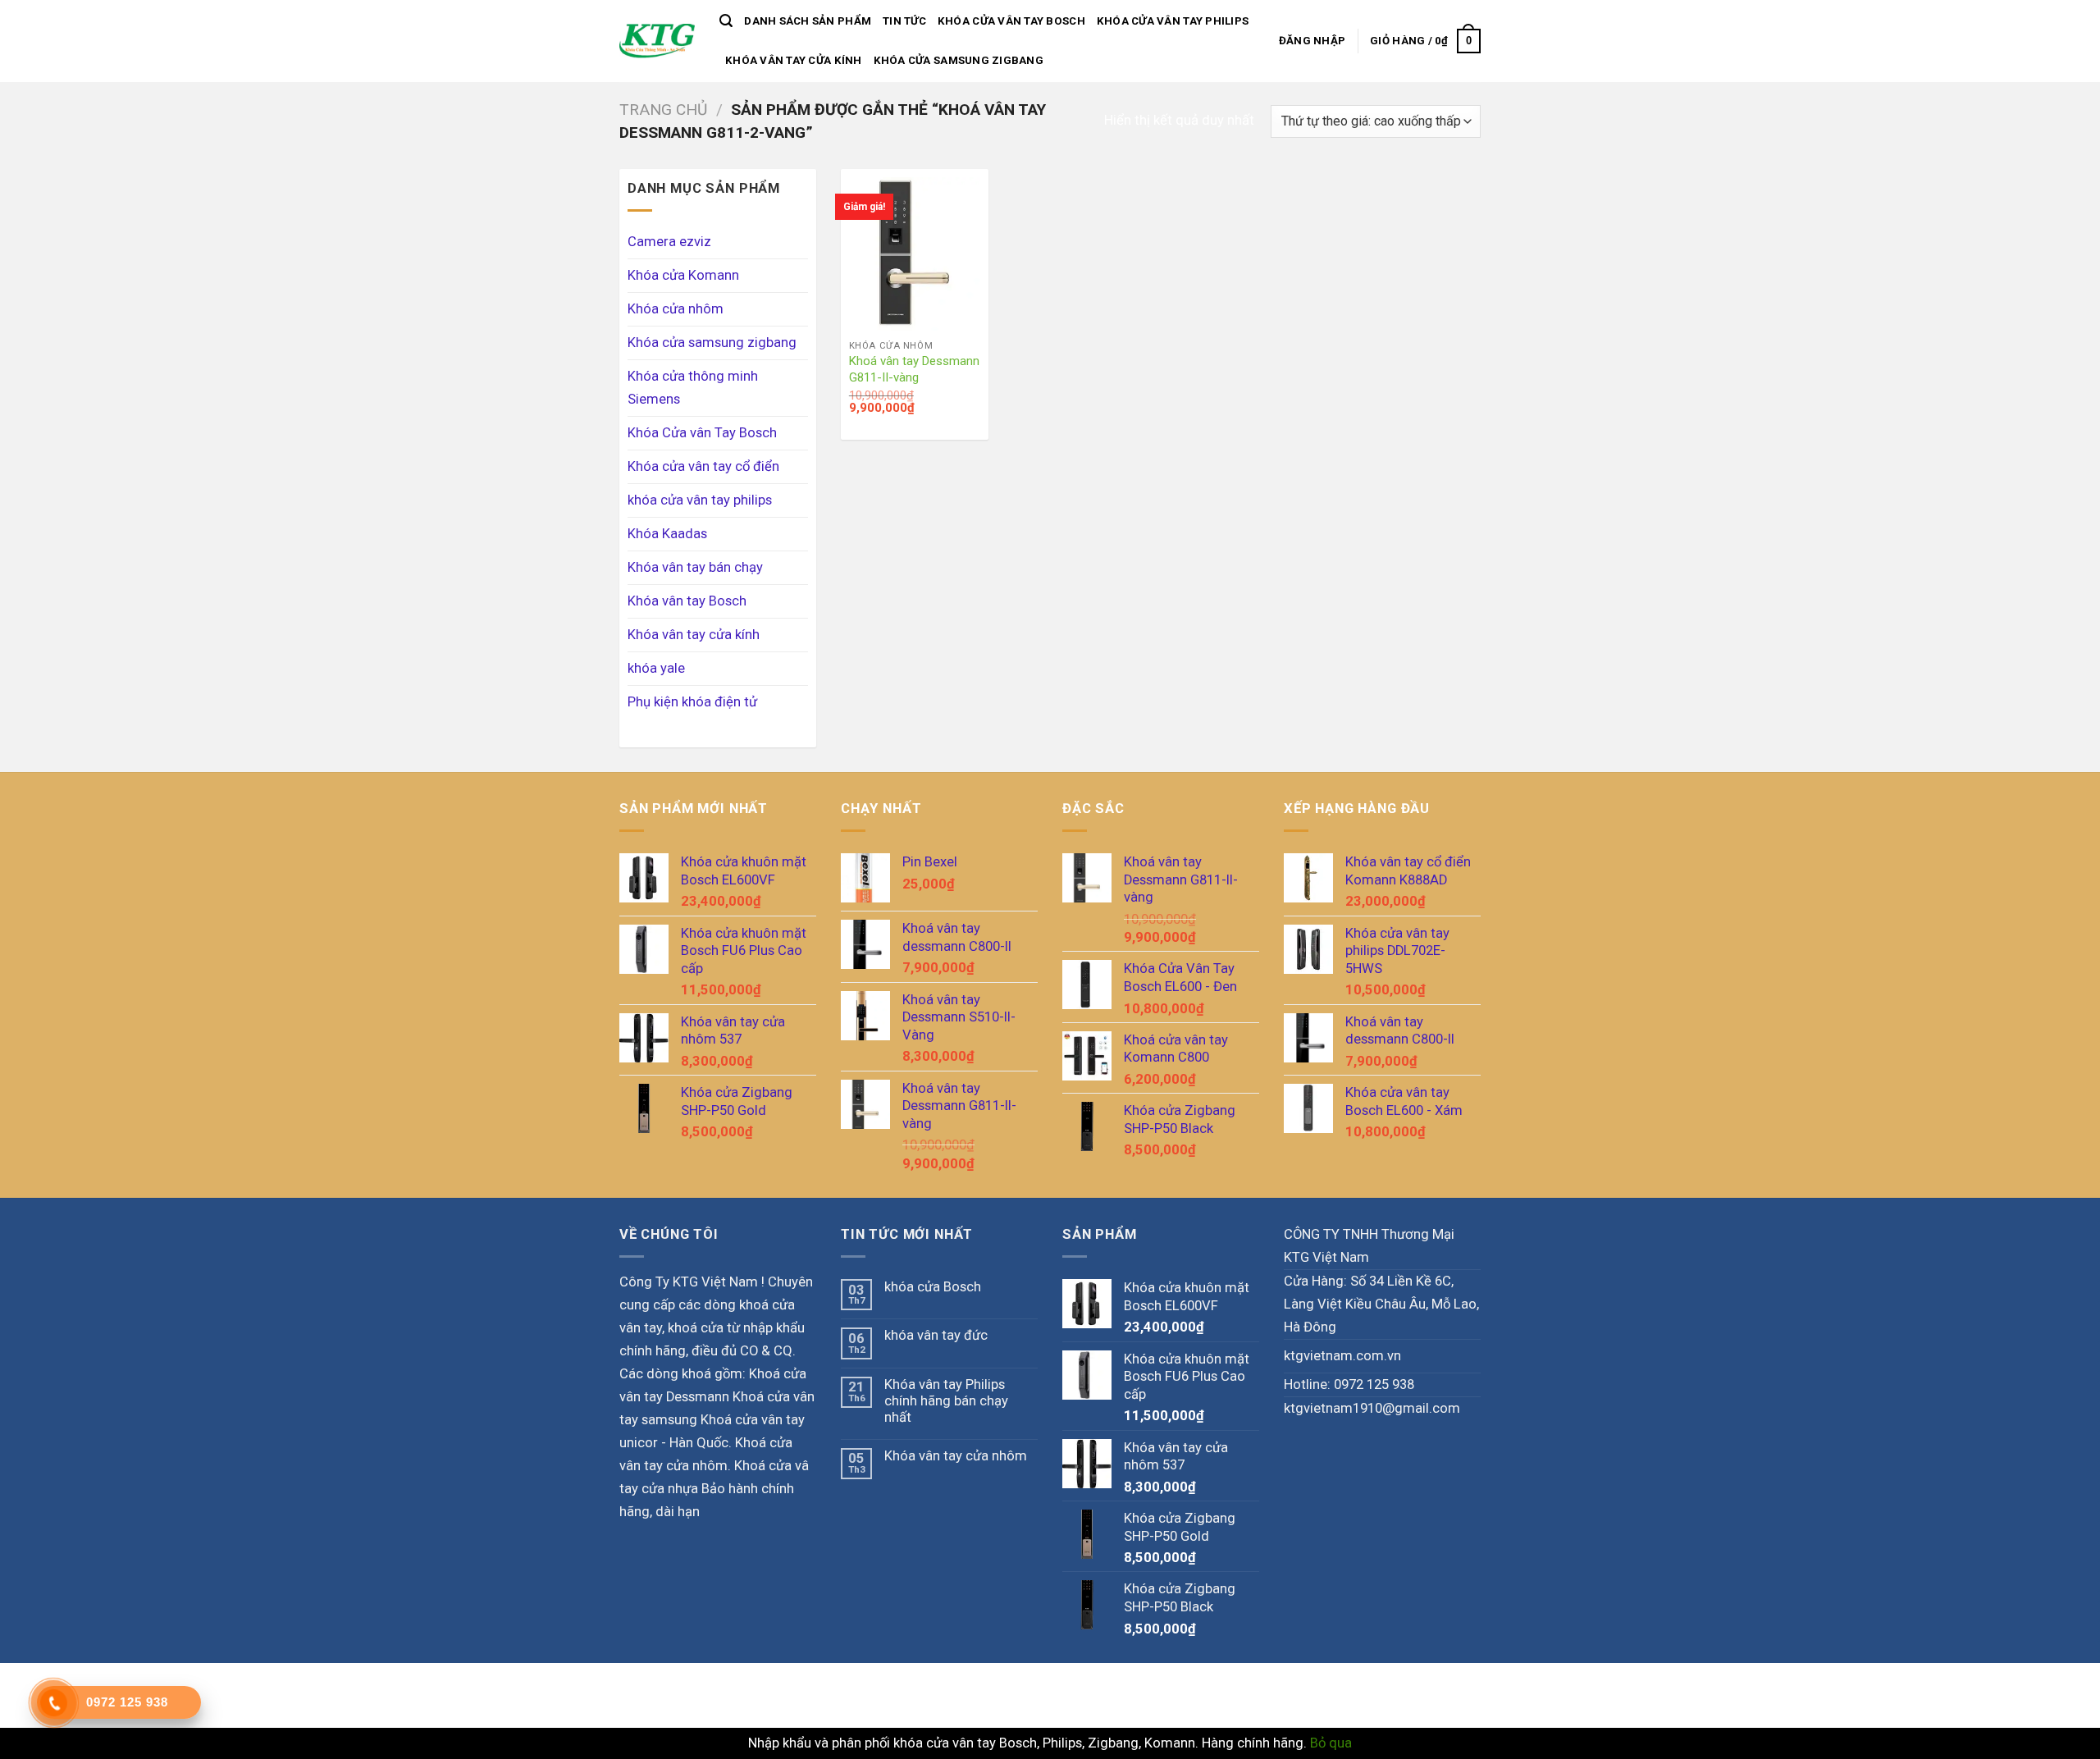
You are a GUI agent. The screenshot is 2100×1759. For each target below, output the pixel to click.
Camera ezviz (669, 242)
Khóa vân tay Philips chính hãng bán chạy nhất (946, 1401)
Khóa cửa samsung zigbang (959, 60)
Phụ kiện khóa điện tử (692, 702)
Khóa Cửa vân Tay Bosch (1011, 21)
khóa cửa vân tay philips (1173, 21)
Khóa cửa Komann (683, 275)
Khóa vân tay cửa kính (794, 60)
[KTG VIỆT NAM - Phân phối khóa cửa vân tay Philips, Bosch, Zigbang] (657, 41)
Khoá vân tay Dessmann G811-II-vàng (914, 369)
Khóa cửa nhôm (676, 309)
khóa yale (656, 668)
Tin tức (904, 21)
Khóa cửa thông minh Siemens (693, 388)
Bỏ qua (1331, 1743)
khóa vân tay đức (936, 1335)
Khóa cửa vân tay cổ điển (703, 466)
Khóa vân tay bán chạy (695, 567)
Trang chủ (663, 110)
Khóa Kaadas (667, 534)
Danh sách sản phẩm (808, 21)
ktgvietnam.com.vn (1342, 1356)
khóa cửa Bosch (933, 1287)
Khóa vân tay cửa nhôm (956, 1456)
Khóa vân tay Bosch (687, 601)
